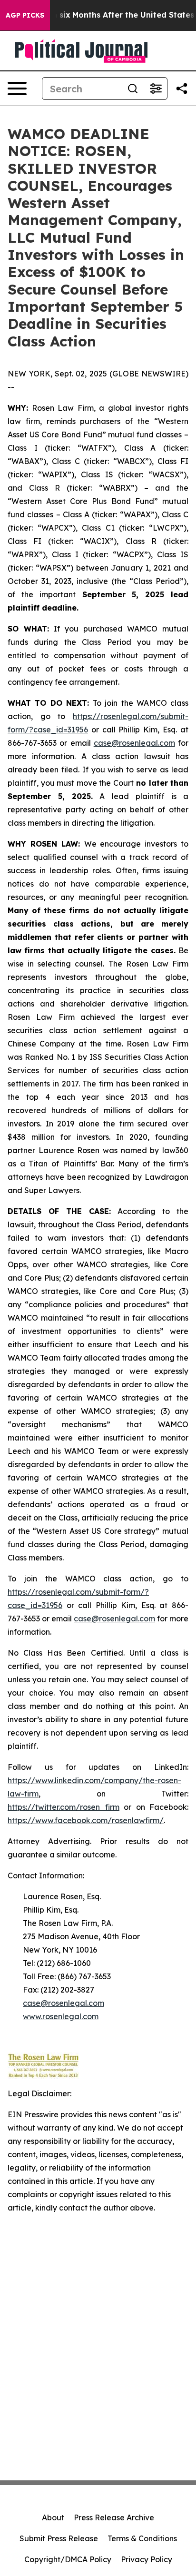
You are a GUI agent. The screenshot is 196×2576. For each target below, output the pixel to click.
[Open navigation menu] (17, 89)
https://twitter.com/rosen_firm (64, 1807)
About (53, 2517)
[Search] (133, 89)
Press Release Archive (114, 2517)
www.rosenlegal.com (61, 2016)
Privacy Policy (147, 2559)
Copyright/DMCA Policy (68, 2559)
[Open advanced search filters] (156, 89)
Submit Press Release (59, 2538)
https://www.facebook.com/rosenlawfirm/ (86, 1820)
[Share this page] (182, 89)
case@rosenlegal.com (134, 743)
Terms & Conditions (142, 2538)
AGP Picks (25, 15)
